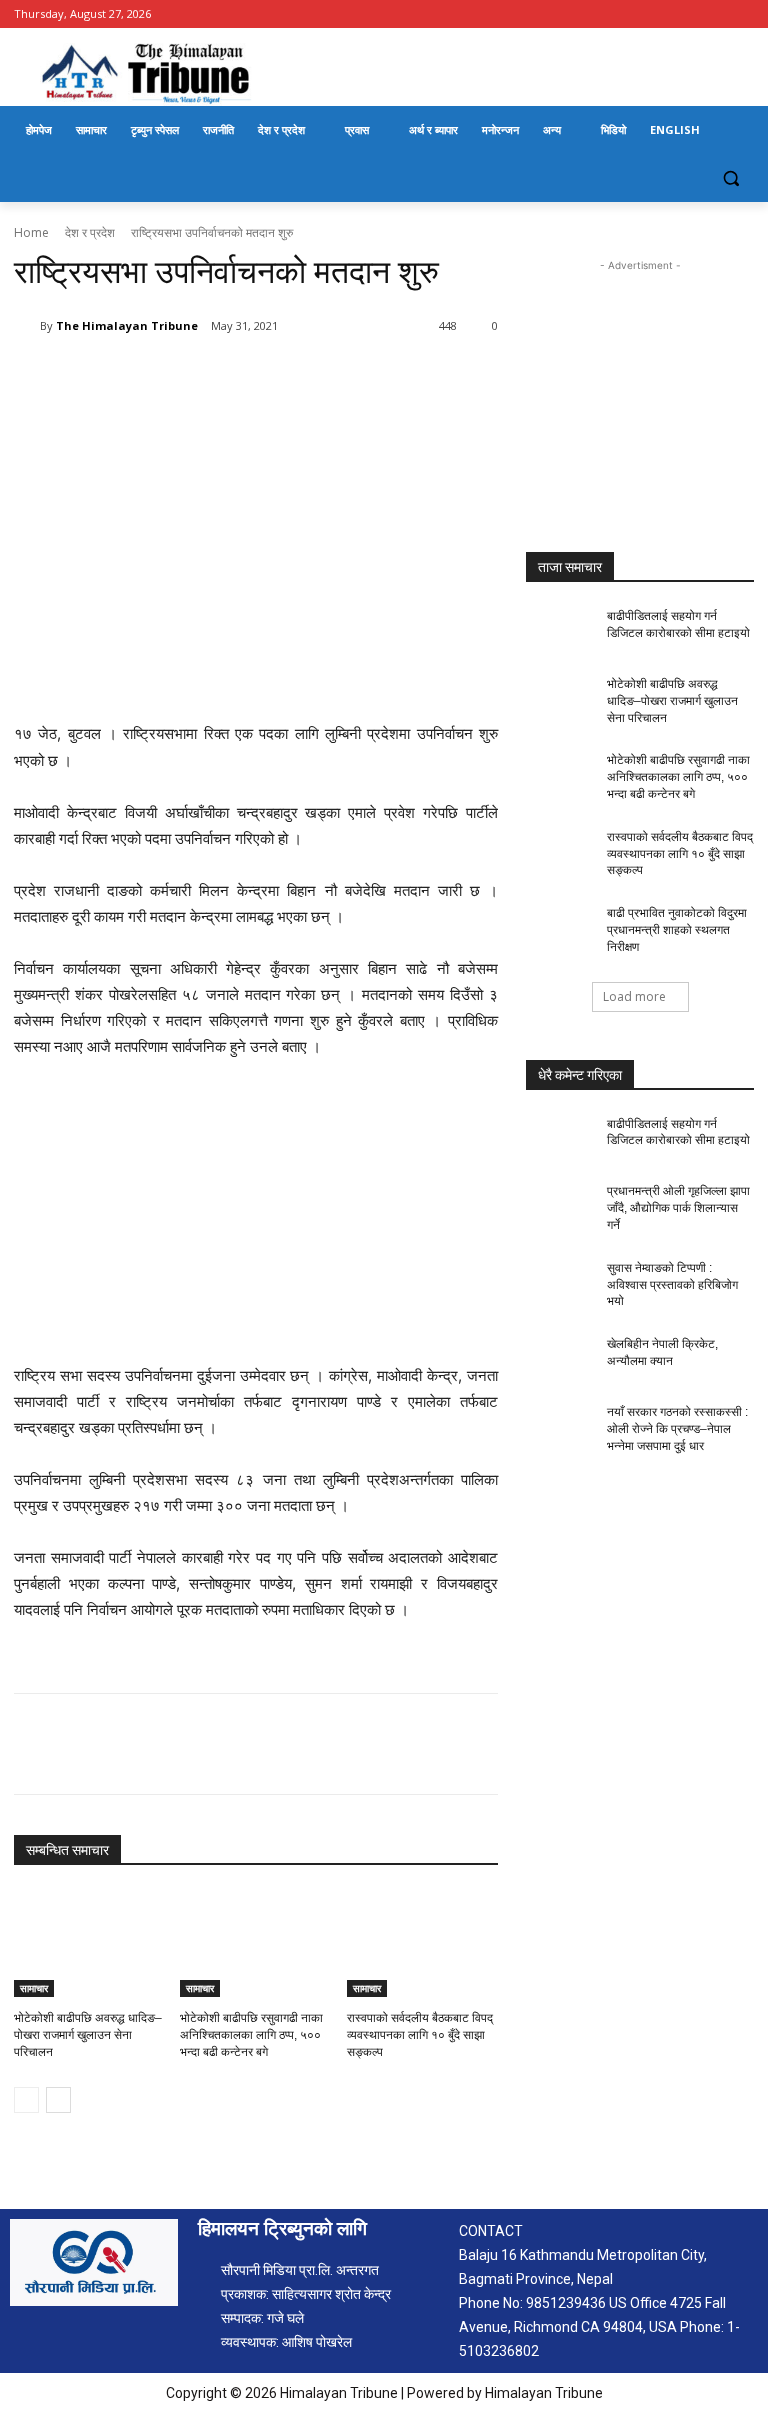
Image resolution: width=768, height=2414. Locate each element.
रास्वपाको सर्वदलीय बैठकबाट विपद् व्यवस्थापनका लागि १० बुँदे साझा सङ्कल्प (420, 2035)
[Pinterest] (250, 377)
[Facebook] (742, 14)
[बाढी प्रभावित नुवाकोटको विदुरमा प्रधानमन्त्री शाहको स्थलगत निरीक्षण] (560, 929)
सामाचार (34, 1988)
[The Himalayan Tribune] (27, 326)
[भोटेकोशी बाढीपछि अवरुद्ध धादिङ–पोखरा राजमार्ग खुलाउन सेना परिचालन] (89, 1944)
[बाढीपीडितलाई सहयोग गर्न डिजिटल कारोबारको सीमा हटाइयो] (560, 632)
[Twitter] (204, 377)
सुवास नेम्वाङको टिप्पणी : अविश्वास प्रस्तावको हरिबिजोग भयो (672, 1285)
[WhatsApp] (296, 377)
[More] (343, 377)
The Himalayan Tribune (127, 325)
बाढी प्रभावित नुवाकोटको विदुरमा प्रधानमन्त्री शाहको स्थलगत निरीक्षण (677, 930)
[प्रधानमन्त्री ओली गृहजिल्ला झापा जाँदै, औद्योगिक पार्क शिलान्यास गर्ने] (560, 1207)
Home (31, 232)
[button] (730, 178)
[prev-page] (26, 2100)
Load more (634, 996)
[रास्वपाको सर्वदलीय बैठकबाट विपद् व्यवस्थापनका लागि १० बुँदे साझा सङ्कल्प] (422, 1944)
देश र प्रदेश (90, 232)
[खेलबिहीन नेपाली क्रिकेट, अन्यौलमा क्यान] (560, 1360)
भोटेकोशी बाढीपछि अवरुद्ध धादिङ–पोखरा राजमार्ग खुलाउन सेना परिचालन (88, 2035)
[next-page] (58, 2100)
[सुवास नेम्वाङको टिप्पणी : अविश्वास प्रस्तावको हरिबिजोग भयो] (560, 1284)
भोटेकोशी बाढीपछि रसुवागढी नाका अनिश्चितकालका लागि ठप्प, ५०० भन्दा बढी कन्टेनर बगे (251, 2035)
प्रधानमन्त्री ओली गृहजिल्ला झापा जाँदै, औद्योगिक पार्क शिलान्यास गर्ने (678, 1208)
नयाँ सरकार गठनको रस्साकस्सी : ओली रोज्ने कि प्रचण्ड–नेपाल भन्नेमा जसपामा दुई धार (677, 1429)
